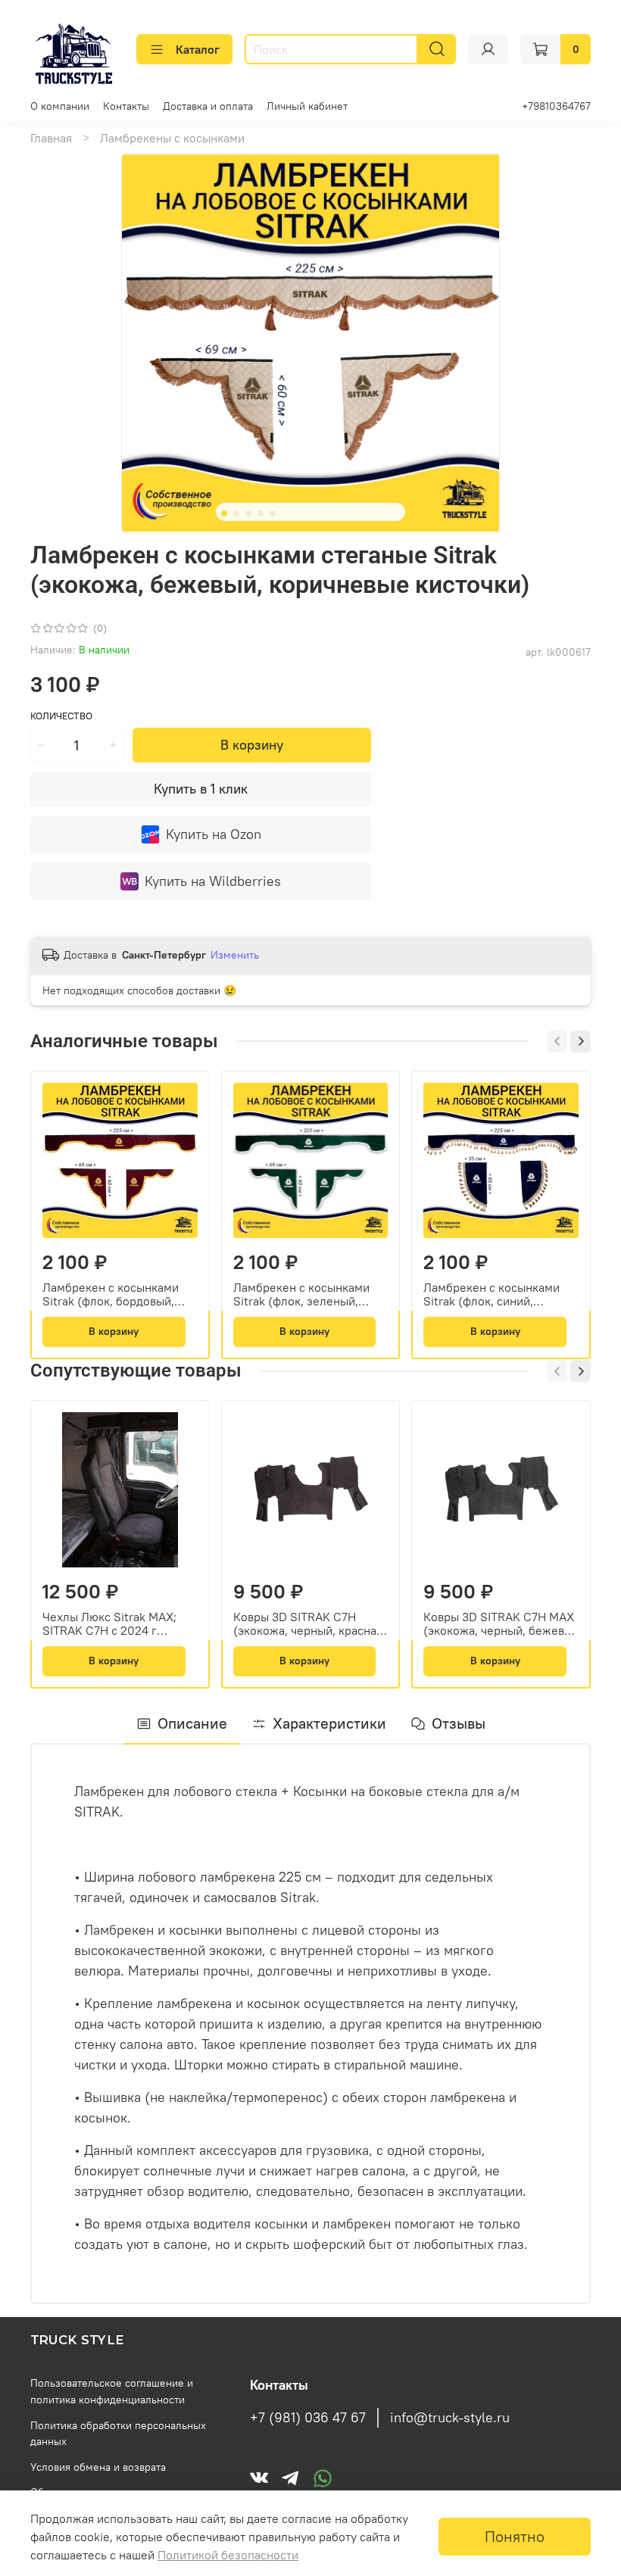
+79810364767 (556, 106)
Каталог (198, 49)
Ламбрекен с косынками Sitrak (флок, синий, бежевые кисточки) (491, 1293)
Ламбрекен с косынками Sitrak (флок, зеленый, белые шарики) (301, 1293)
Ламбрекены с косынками (172, 138)
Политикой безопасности (228, 2555)
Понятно (515, 2536)
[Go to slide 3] (248, 513)
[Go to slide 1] (224, 513)
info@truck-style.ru (450, 2418)
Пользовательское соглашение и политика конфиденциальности (112, 2391)
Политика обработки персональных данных (118, 2434)
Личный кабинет (307, 106)
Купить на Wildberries (213, 881)
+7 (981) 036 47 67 (308, 2418)
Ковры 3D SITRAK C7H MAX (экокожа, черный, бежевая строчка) (500, 1623)
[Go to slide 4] (261, 513)
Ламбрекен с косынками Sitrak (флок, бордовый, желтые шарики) (111, 1293)
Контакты (126, 106)
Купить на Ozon (214, 834)
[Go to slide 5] (273, 513)
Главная (51, 138)
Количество (61, 716)
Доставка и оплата (208, 106)
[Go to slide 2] (236, 513)
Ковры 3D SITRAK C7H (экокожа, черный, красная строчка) (308, 1623)
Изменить (235, 955)
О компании (60, 106)
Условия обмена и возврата (98, 2467)
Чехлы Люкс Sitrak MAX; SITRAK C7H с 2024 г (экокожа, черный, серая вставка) (111, 1623)
